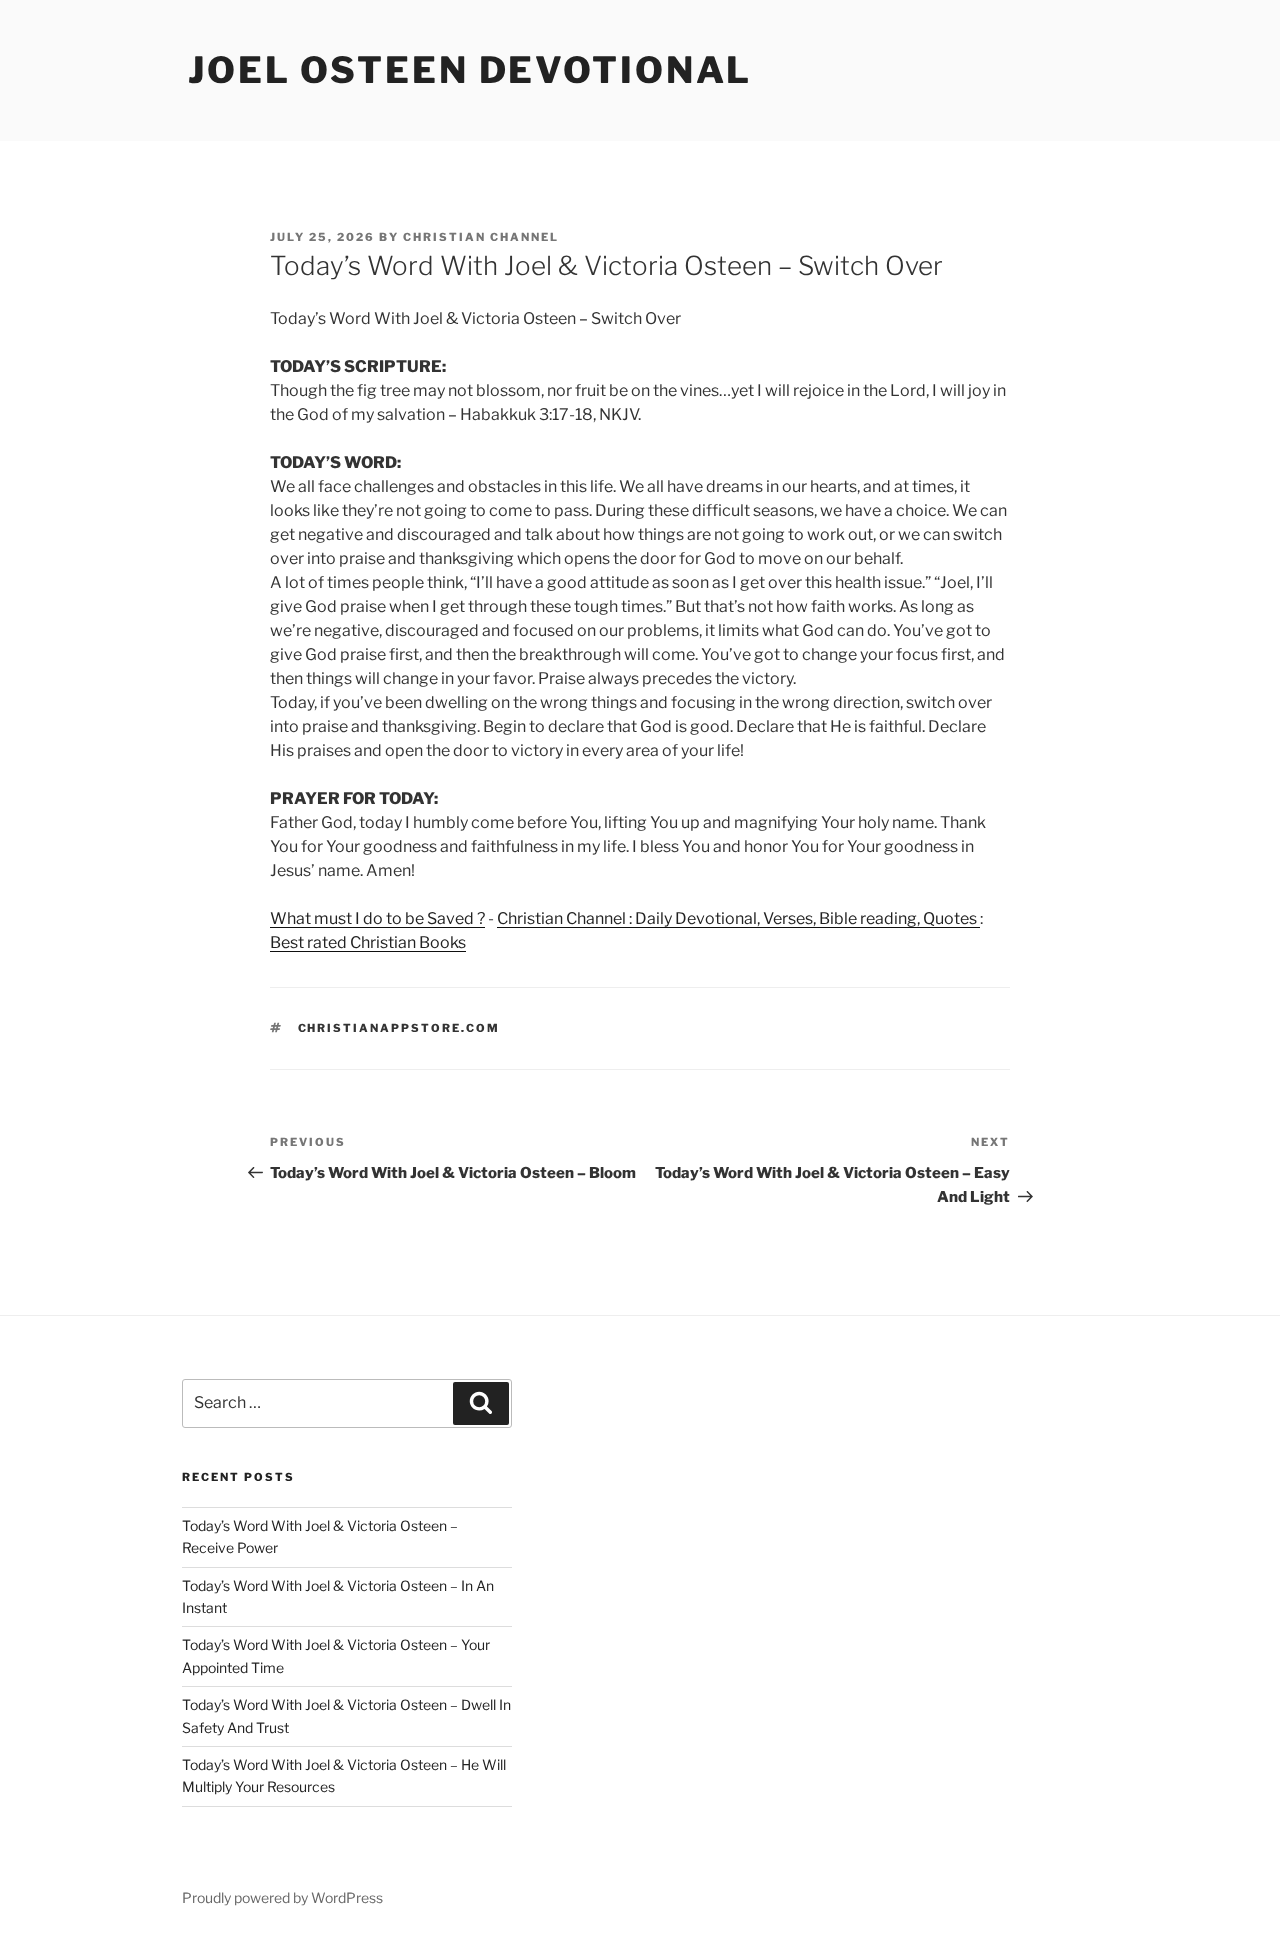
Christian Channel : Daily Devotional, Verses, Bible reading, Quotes (738, 918)
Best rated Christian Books (368, 942)
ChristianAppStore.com (399, 1028)
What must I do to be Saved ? (377, 918)
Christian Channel (481, 237)
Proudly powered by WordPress (282, 1897)
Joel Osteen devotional (470, 70)
